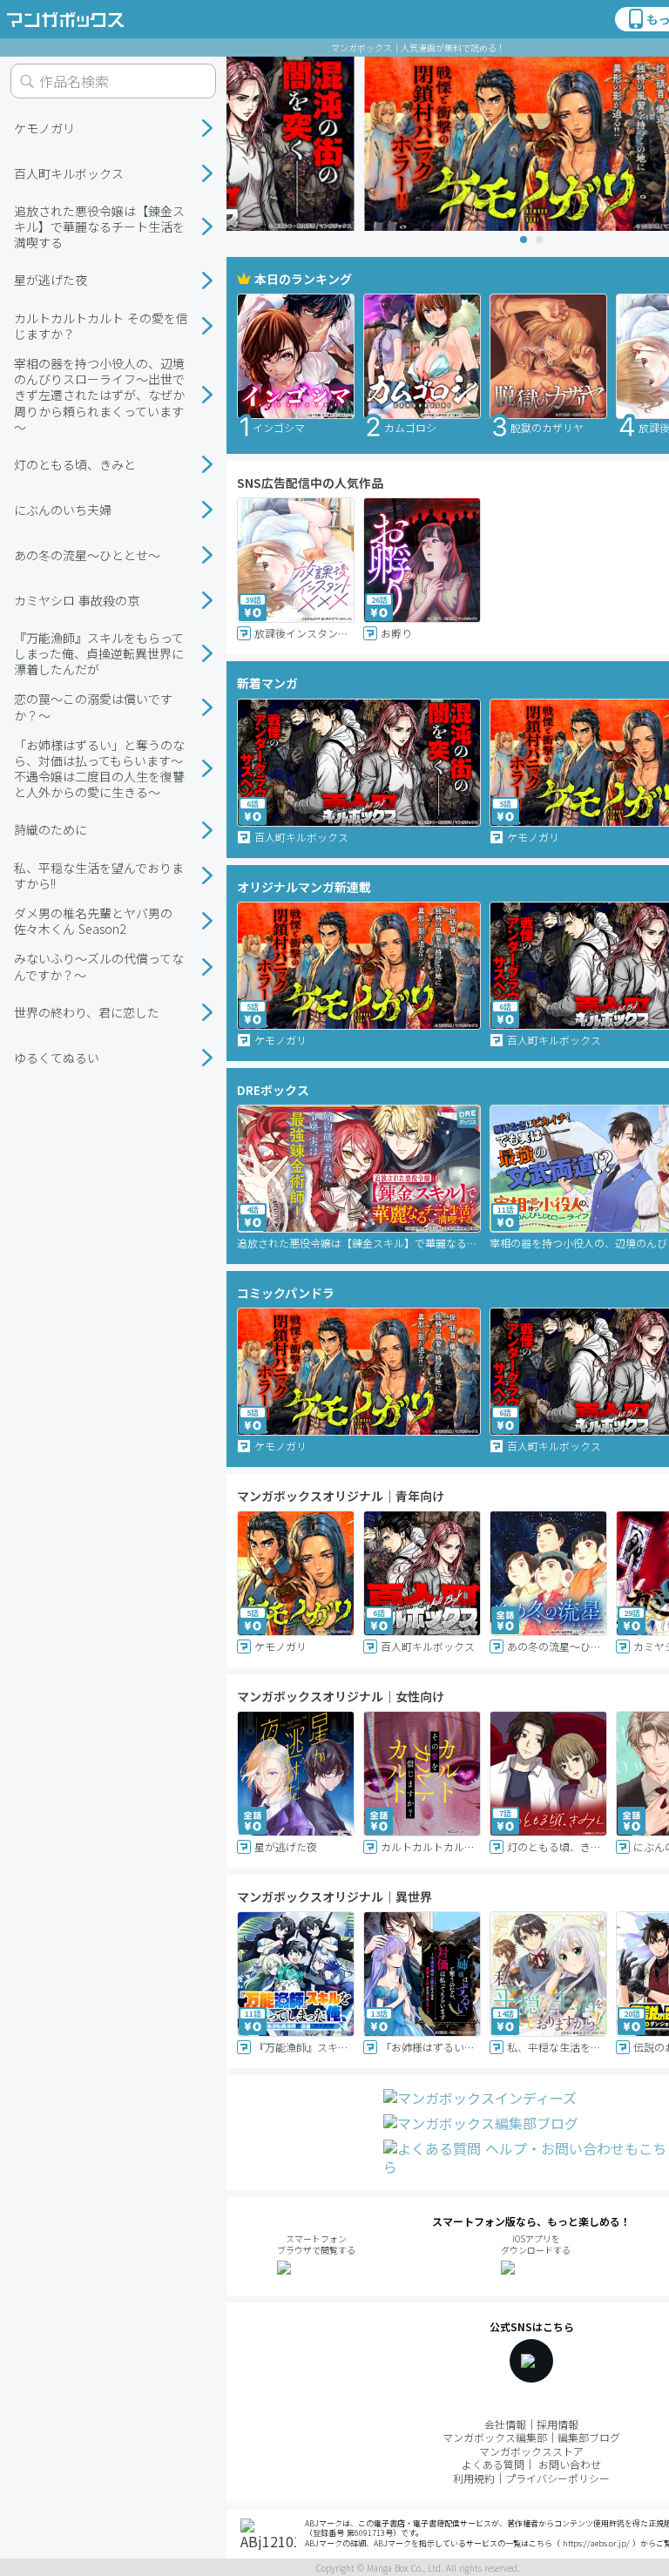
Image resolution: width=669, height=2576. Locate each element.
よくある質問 (493, 2464)
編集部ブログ (589, 2437)
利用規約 (474, 2478)
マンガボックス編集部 (495, 2437)
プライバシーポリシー (557, 2478)
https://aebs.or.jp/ (596, 2543)
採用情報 (557, 2424)
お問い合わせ (570, 2464)
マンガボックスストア (531, 2451)
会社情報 (505, 2424)
